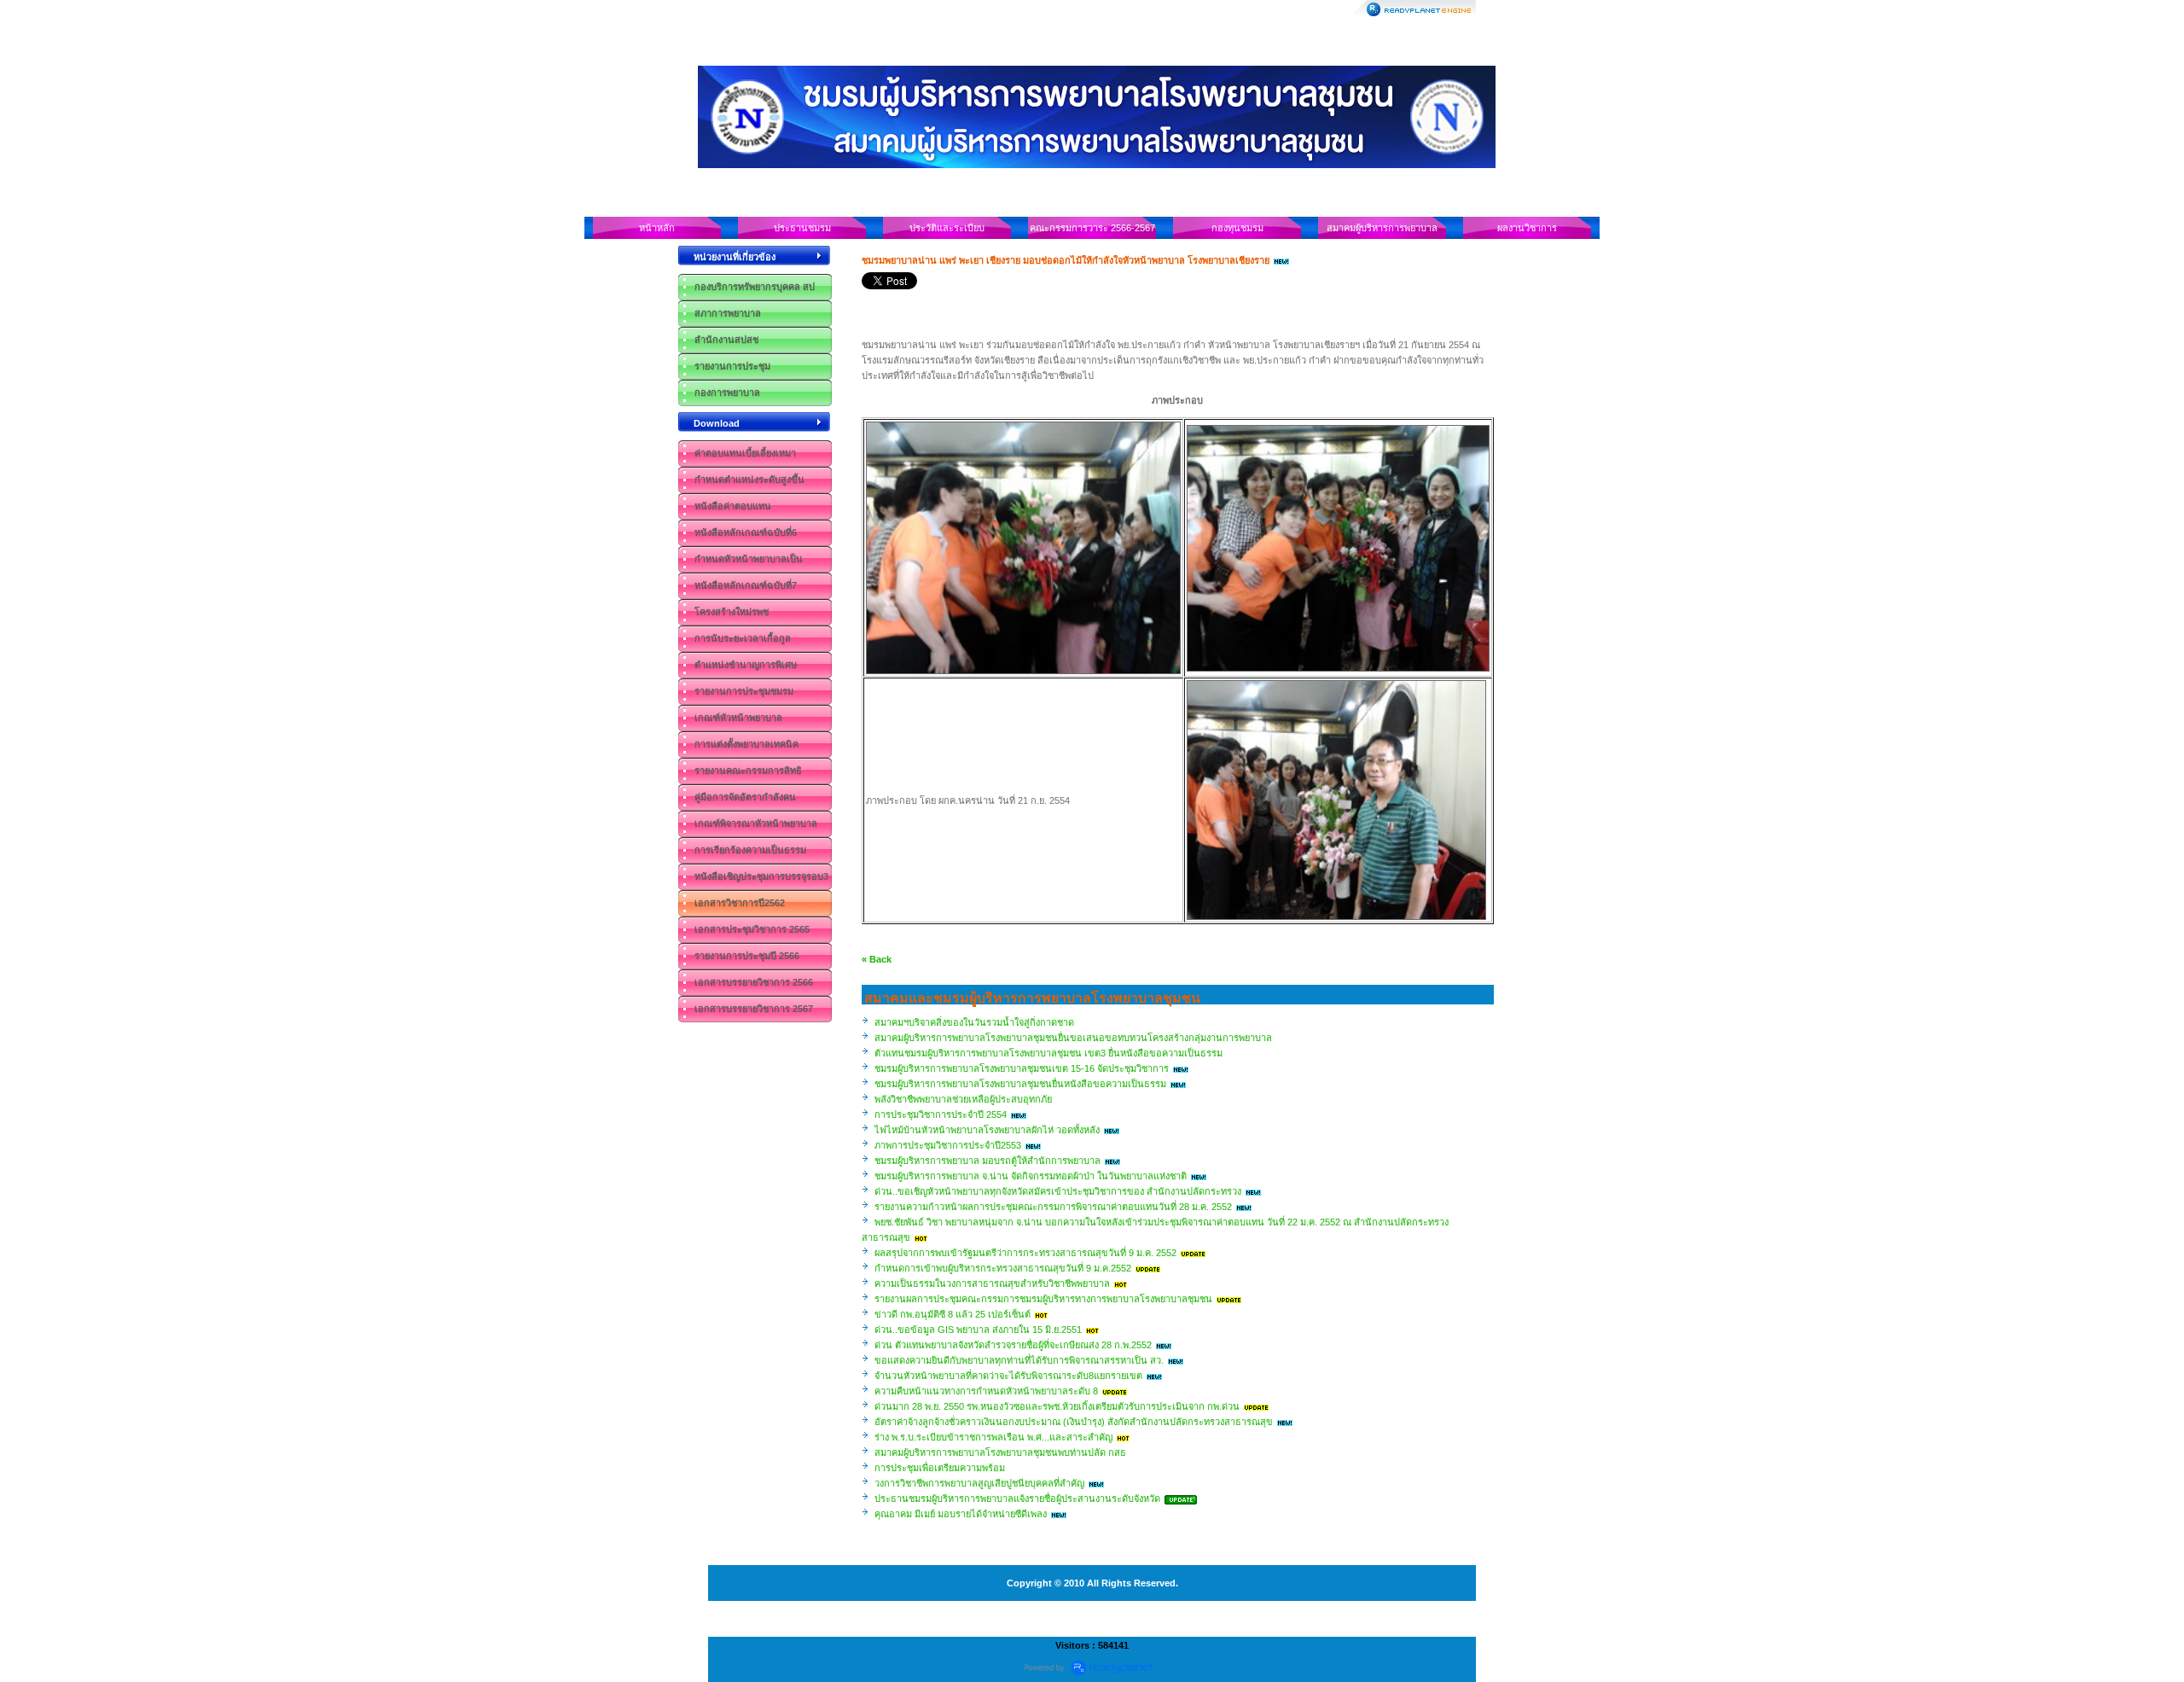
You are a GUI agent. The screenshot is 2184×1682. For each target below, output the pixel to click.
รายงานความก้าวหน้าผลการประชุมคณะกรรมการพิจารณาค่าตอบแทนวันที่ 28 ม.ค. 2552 (1053, 1207)
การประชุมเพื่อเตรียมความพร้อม (940, 1468)
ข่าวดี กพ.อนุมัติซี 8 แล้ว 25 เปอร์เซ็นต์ (953, 1314)
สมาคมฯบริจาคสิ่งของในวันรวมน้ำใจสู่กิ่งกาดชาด (974, 1022)
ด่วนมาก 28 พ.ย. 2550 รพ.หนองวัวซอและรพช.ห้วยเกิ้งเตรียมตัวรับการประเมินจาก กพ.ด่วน (1057, 1406)
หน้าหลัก (657, 228)
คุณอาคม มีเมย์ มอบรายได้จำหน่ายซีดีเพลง (961, 1514)
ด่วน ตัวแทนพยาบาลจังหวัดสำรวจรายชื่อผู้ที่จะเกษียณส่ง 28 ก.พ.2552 (1013, 1345)
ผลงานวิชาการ (1527, 228)
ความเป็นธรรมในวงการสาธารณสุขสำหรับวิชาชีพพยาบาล (992, 1283)
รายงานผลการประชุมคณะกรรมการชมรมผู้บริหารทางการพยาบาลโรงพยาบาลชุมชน (1043, 1299)
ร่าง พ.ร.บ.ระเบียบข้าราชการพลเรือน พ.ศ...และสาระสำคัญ (993, 1437)
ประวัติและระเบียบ (947, 228)
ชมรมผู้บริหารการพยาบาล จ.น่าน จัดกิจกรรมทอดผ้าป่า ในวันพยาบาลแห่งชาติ (1031, 1176)
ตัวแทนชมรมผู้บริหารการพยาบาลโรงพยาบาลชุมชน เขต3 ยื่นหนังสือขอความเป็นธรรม (1048, 1053)
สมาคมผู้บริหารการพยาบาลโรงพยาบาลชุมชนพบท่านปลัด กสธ (1000, 1452)
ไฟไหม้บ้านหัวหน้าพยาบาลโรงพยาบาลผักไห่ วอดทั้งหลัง (987, 1130)
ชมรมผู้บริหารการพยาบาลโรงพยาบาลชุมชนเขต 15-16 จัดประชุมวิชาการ (1022, 1068)
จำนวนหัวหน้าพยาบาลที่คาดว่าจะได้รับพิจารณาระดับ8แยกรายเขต (1008, 1376)
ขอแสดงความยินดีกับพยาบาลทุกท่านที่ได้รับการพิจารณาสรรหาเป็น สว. (1019, 1360)
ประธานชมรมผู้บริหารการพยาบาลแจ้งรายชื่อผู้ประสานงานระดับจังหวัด (1017, 1499)
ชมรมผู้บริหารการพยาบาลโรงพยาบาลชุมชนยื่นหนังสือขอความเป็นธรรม (1020, 1084)
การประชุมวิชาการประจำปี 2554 (941, 1115)
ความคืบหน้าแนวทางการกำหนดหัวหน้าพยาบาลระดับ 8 (986, 1391)
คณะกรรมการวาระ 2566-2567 (1092, 228)
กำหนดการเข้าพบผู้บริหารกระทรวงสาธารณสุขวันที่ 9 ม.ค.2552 (1003, 1268)
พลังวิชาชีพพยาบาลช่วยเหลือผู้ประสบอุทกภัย (963, 1099)
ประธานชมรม (802, 228)
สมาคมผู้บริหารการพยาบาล (1382, 228)
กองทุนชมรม (1237, 228)
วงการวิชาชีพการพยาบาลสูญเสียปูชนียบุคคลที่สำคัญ (979, 1483)
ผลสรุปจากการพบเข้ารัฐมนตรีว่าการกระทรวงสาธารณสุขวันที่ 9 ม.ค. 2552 (1025, 1253)
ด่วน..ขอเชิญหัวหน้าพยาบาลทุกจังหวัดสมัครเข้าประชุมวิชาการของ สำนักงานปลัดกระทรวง (1058, 1191)
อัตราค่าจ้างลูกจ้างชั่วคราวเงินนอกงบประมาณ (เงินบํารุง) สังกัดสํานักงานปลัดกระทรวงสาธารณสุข (1074, 1422)
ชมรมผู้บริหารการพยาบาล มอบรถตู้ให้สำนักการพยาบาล (987, 1161)
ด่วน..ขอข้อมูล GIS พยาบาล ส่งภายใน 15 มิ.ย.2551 (978, 1330)
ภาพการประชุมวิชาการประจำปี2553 (948, 1145)
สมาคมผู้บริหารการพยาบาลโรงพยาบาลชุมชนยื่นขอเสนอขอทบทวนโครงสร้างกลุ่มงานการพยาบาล (1073, 1038)
